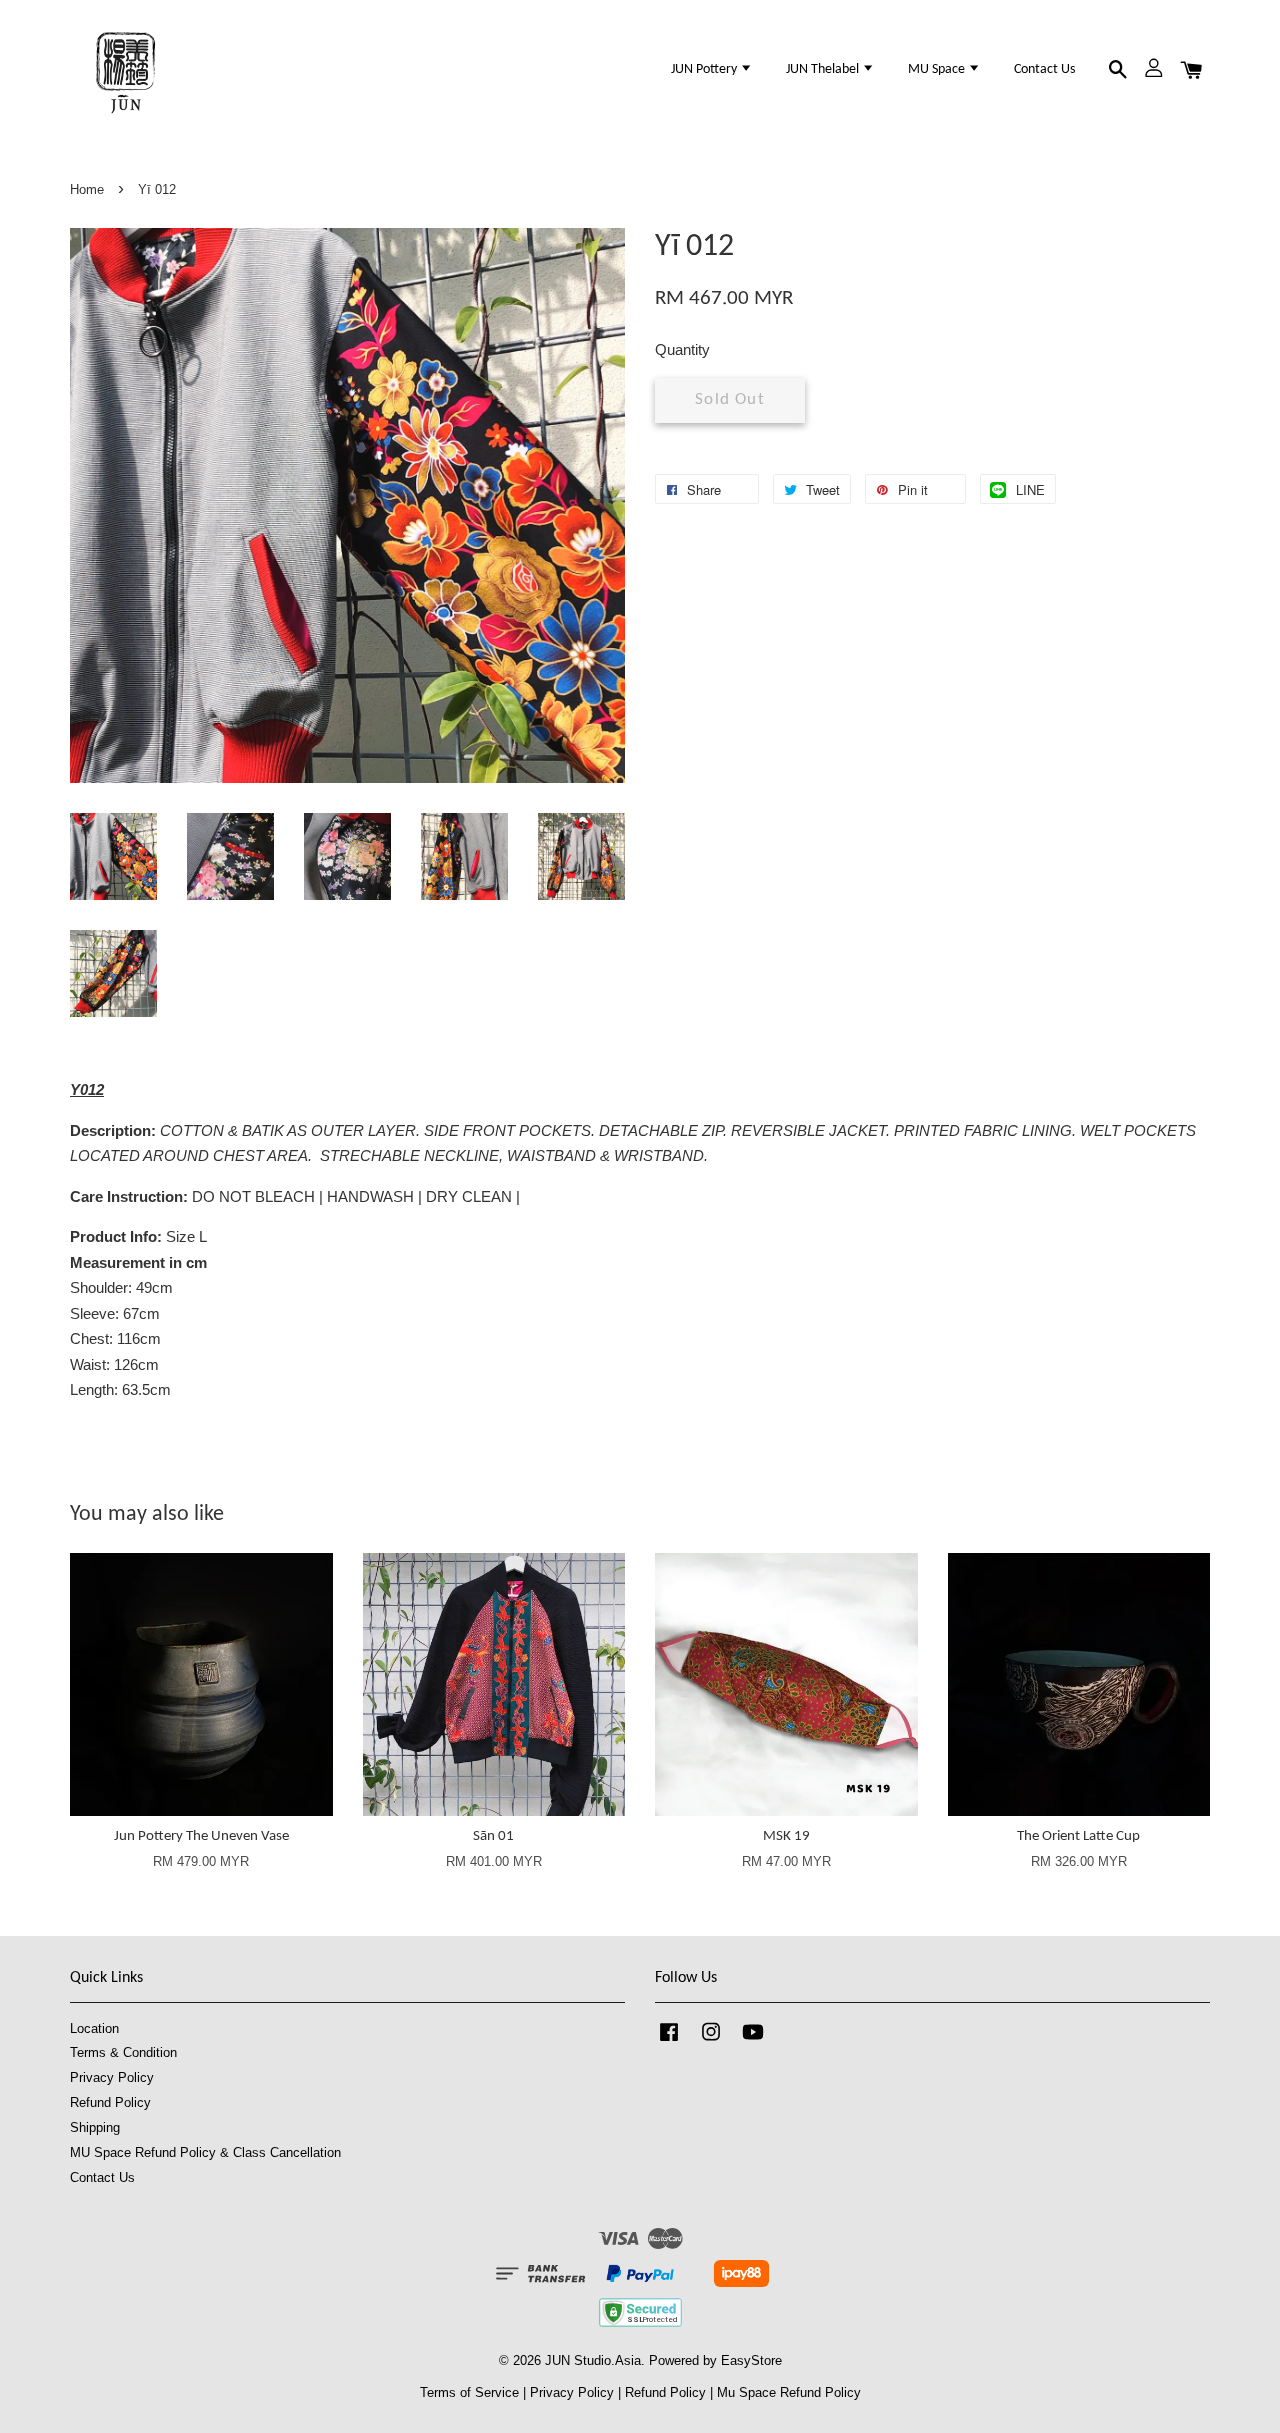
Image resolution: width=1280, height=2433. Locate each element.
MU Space (938, 69)
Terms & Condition (123, 2052)
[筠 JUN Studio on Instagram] (711, 2041)
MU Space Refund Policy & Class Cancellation (205, 2152)
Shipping (95, 2127)
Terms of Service (469, 2392)
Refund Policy (110, 2102)
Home (87, 189)
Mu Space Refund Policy (789, 2392)
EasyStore (751, 2360)
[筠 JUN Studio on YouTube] (753, 2041)
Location (94, 2028)
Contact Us (1044, 69)
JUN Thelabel (824, 69)
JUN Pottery (705, 69)
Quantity (682, 349)
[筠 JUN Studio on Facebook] (669, 2041)
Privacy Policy (112, 2077)
